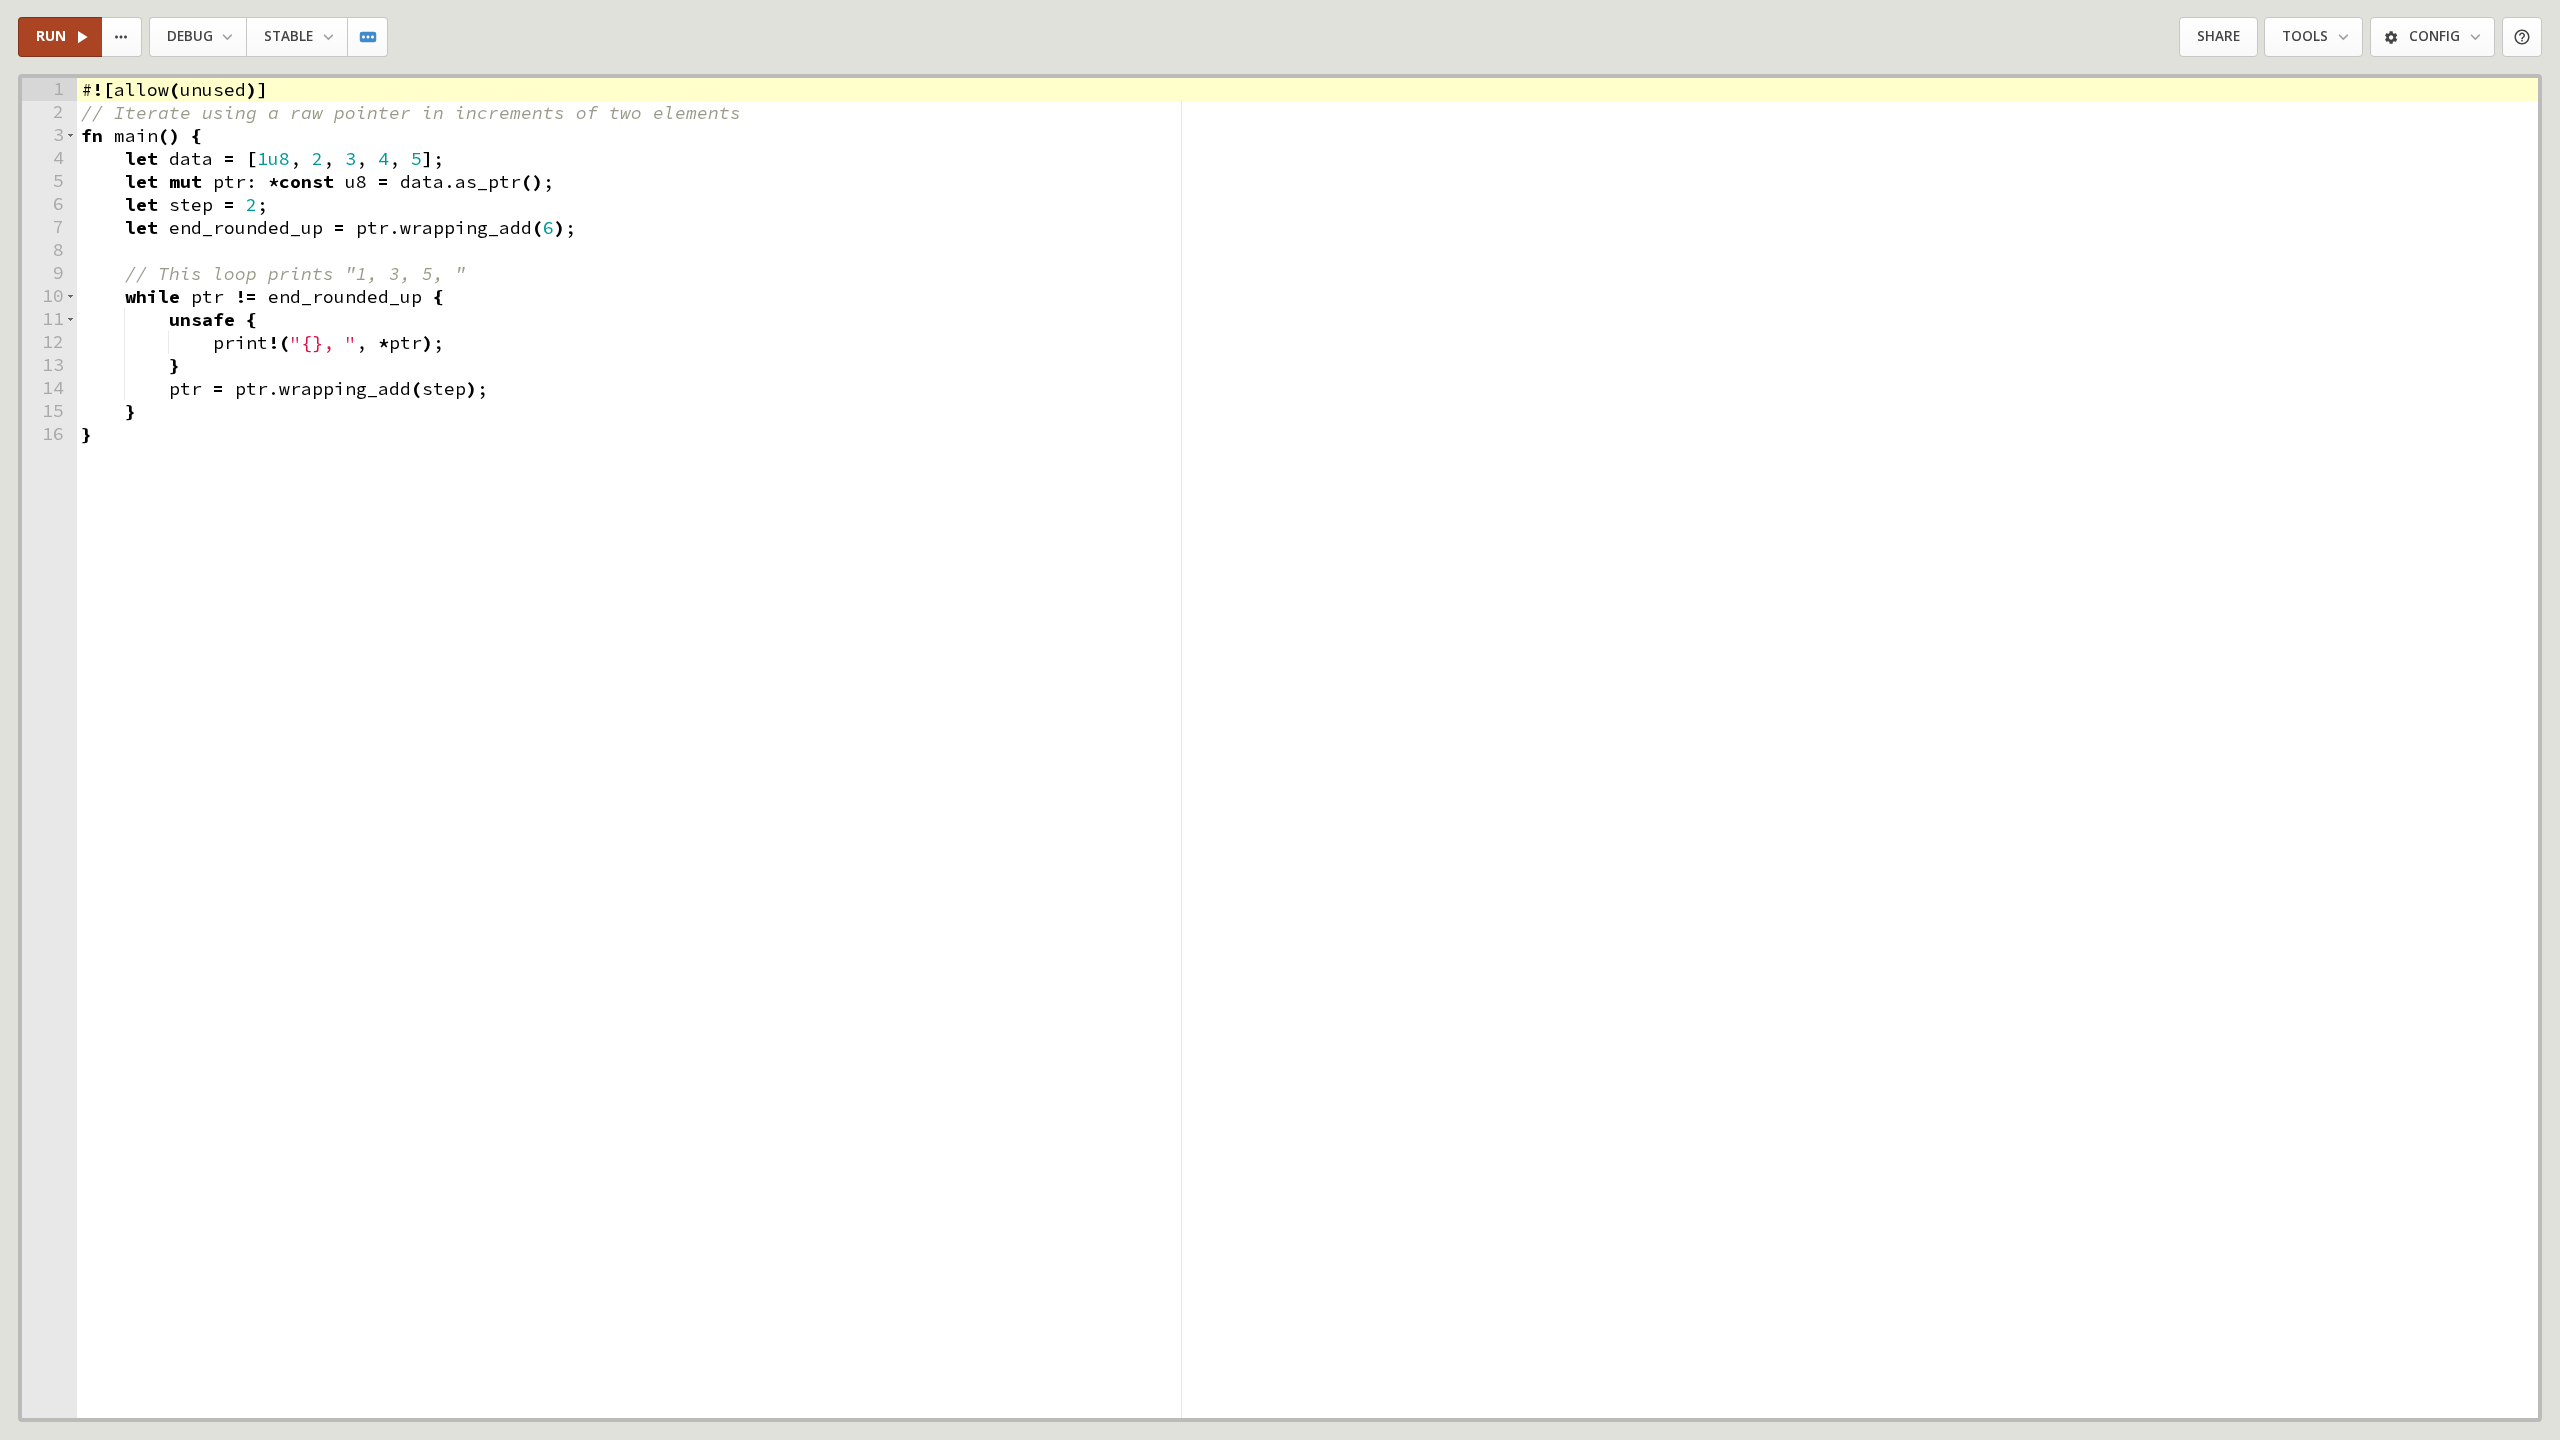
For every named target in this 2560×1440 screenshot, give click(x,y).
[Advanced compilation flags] (368, 37)
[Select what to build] (122, 37)
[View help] (2522, 37)
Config (2434, 36)
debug (190, 36)
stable (288, 36)
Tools (2305, 36)
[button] (70, 135)
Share (2218, 36)
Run (51, 36)
